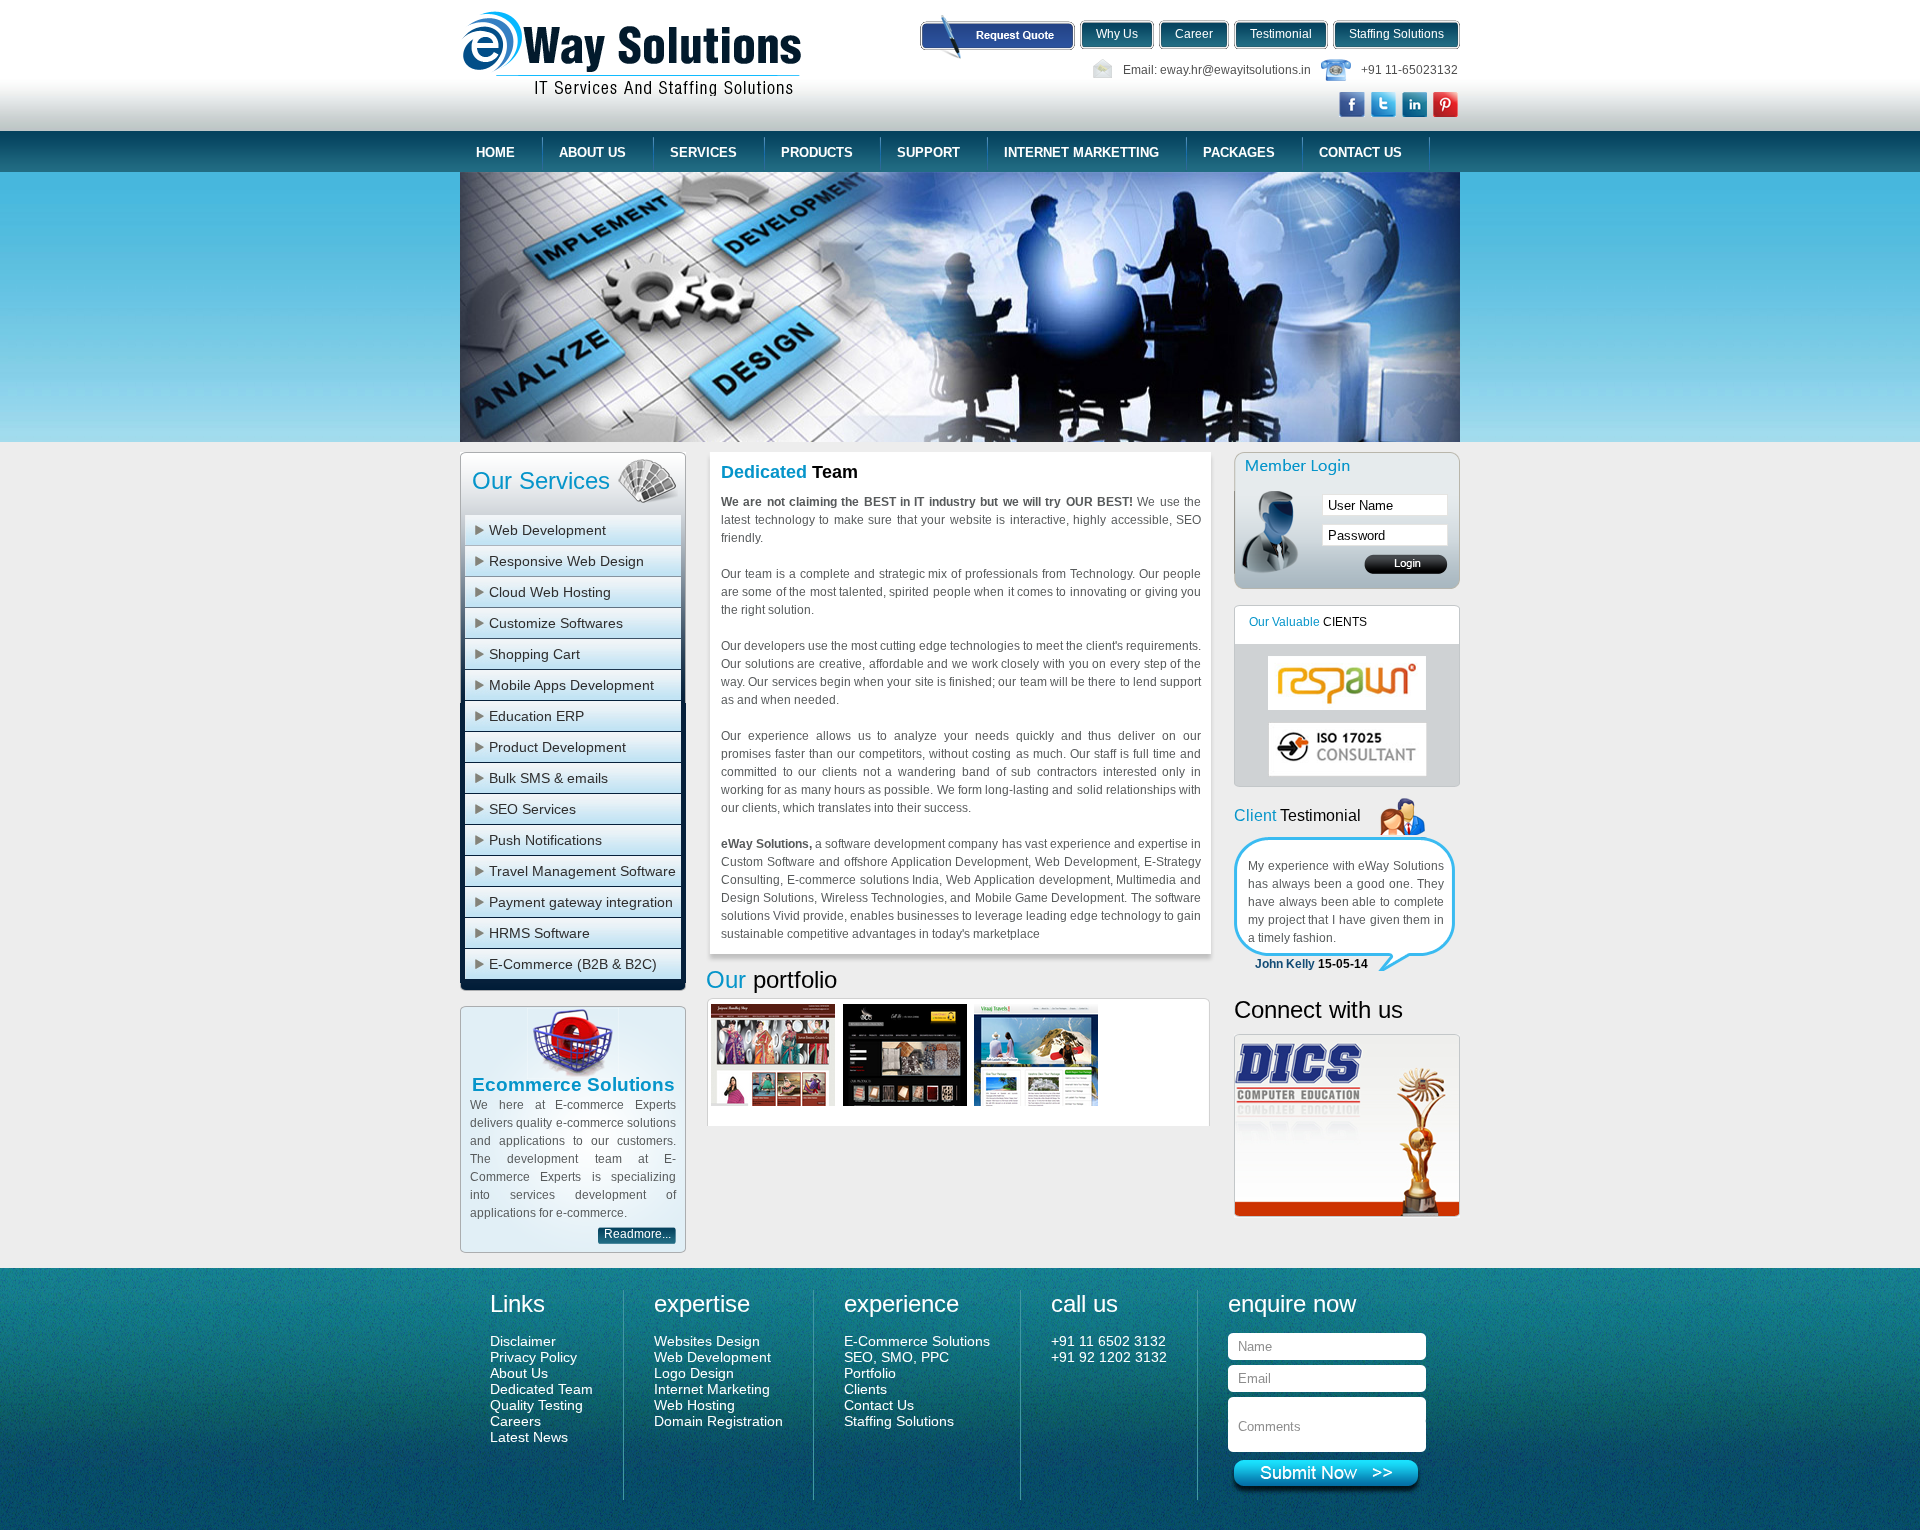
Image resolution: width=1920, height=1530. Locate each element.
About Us (592, 152)
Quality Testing (536, 1405)
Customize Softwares (556, 623)
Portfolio (870, 1373)
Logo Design (694, 1373)
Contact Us (1360, 152)
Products (817, 152)
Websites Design (707, 1341)
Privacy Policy (533, 1357)
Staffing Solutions (899, 1421)
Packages (1239, 152)
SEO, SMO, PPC (896, 1357)
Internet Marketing (712, 1389)
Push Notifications (545, 840)
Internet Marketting (1081, 152)
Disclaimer (523, 1341)
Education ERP (536, 716)
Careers (515, 1421)
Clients (865, 1389)
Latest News (529, 1437)
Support (928, 152)
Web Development (547, 530)
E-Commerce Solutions (917, 1341)
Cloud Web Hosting (550, 592)
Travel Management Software (582, 871)
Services (703, 152)
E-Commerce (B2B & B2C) (573, 964)
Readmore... (637, 1234)
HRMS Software (539, 933)
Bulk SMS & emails (548, 778)
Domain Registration (718, 1421)
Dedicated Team (541, 1389)
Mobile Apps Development (571, 685)
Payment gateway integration (581, 902)
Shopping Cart (534, 654)
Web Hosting (694, 1405)
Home (495, 152)
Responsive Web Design (566, 561)
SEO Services (532, 809)
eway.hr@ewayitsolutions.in (1235, 70)
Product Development (557, 747)
